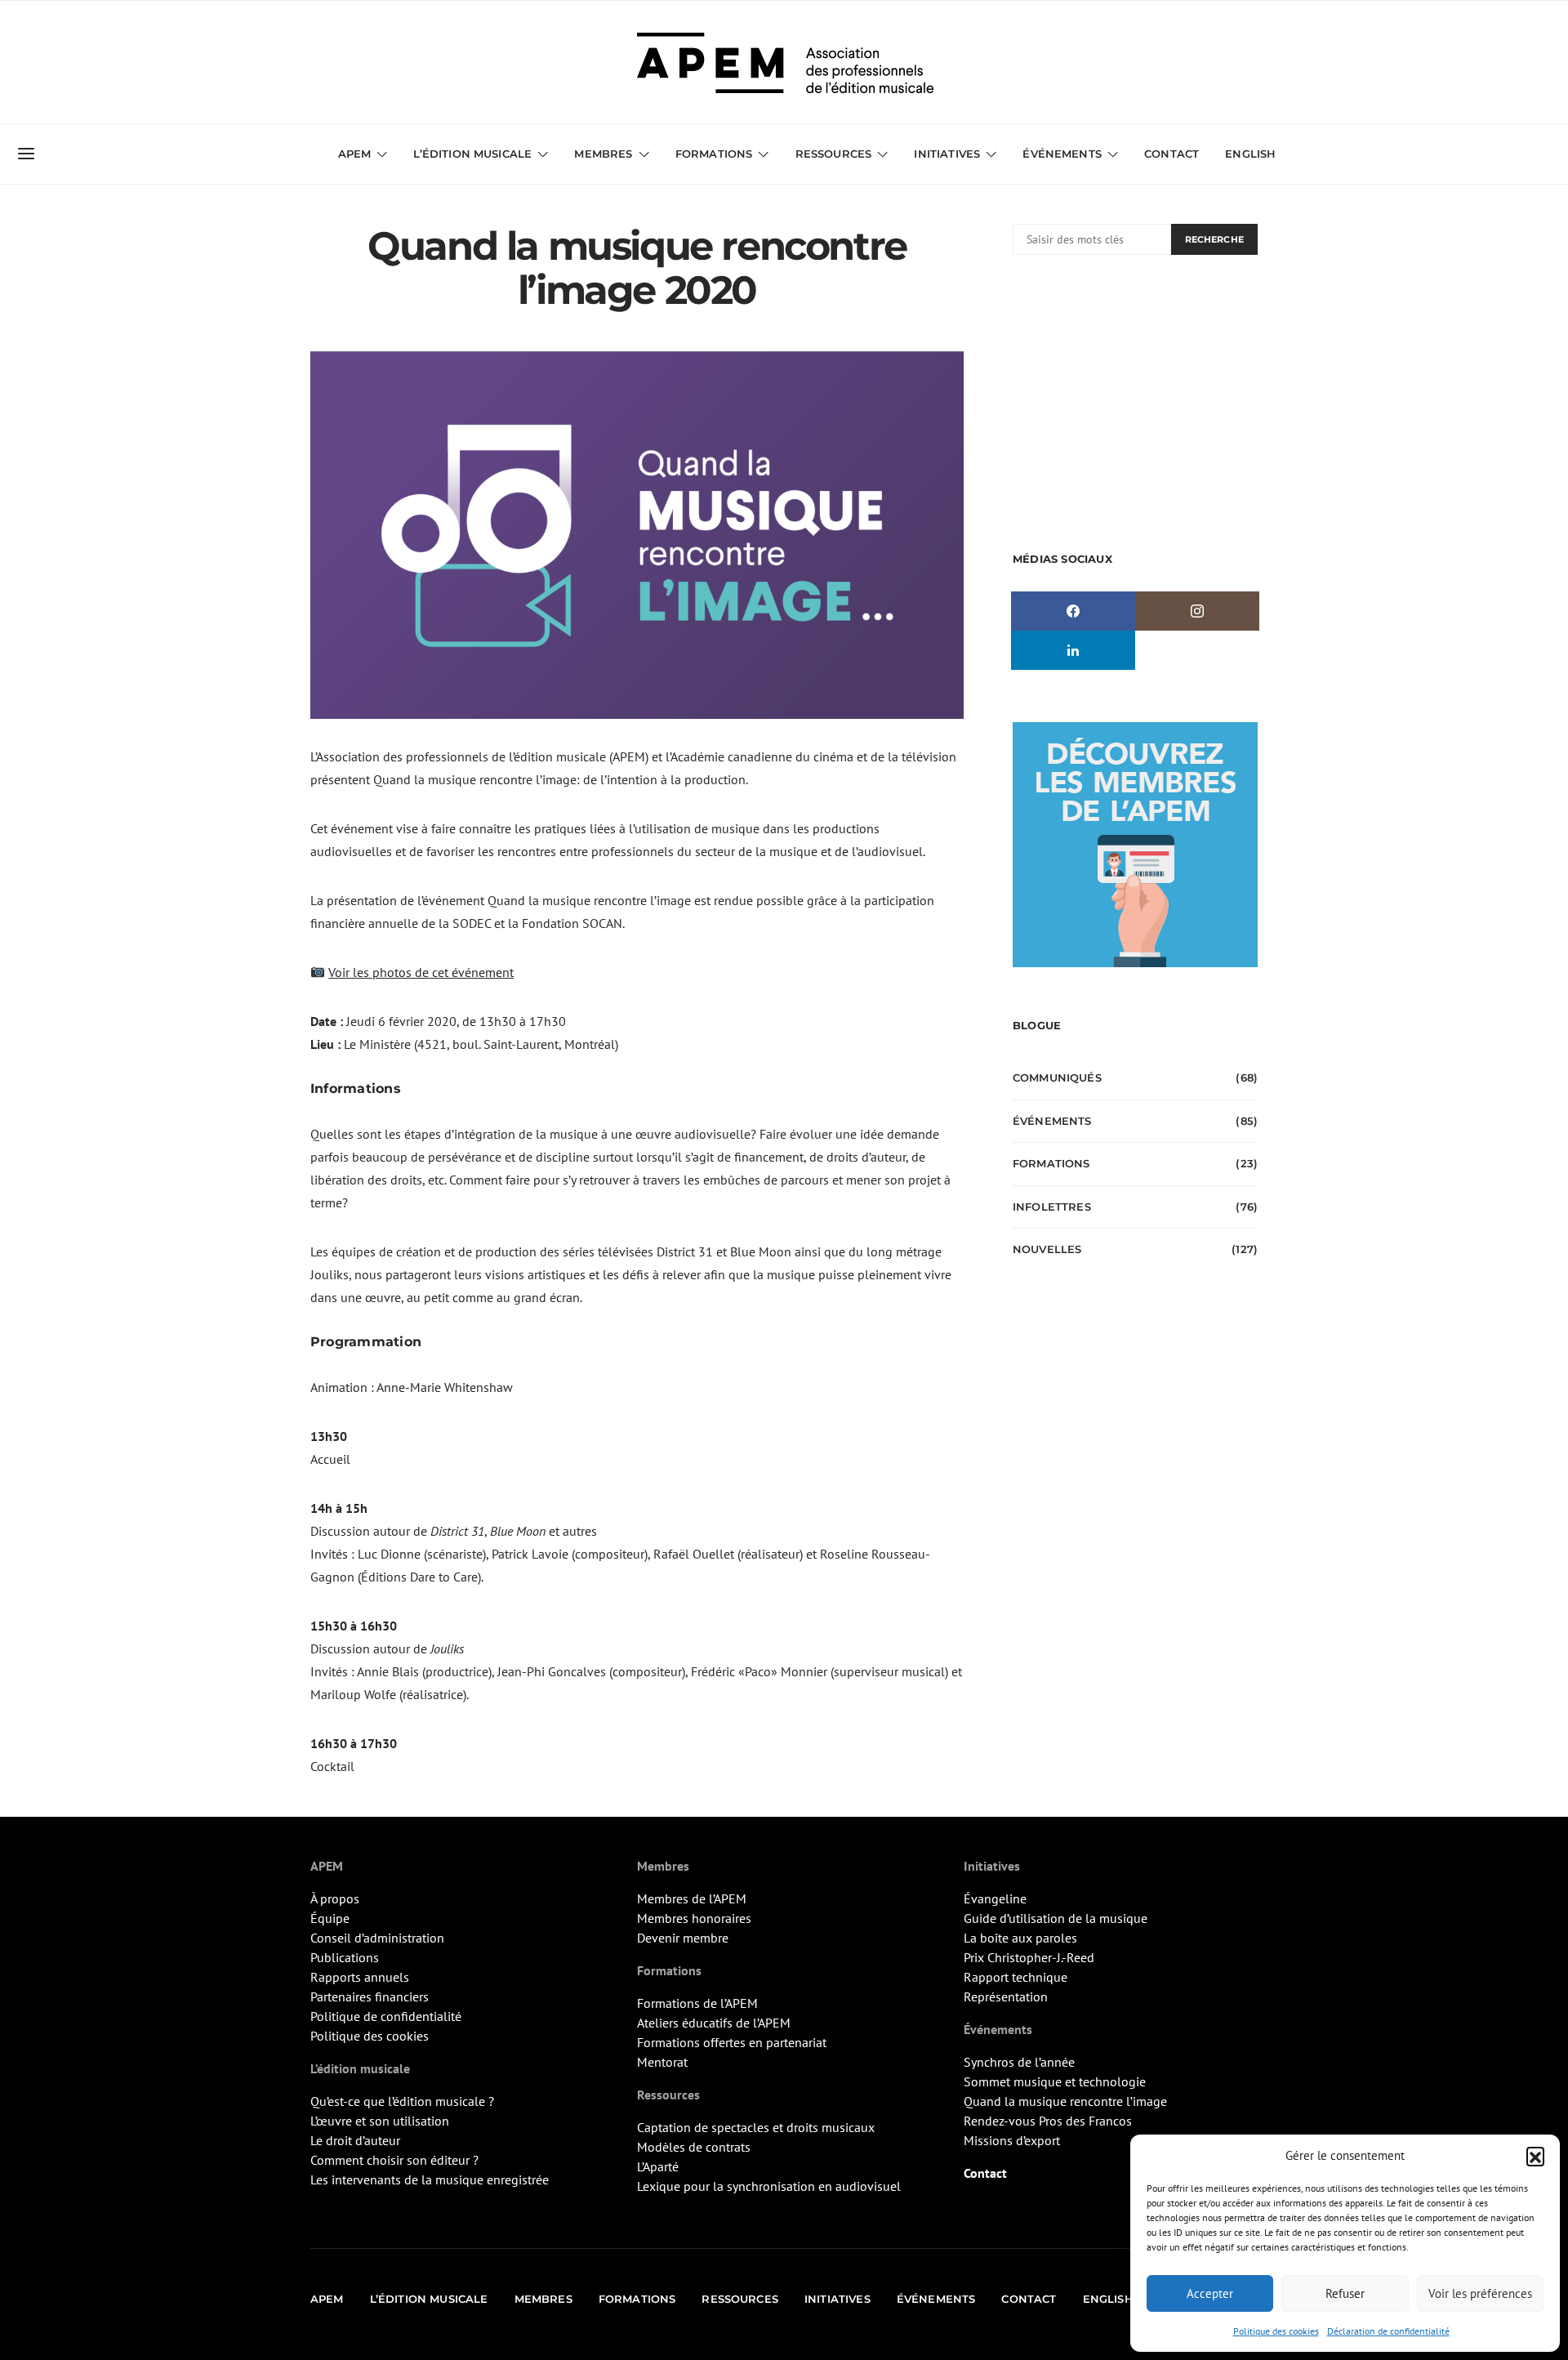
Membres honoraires (694, 1918)
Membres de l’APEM (692, 1898)
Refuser (1345, 2293)
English (1250, 154)
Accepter (1210, 2293)
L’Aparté (658, 2166)
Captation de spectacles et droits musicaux (756, 2127)
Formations (1051, 1163)
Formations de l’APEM (697, 2003)
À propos (335, 1898)
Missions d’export (1012, 2140)
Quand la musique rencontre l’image (1065, 2101)
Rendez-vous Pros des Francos (1048, 2121)
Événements (1052, 1121)
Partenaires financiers (370, 1996)
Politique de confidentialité (386, 2016)
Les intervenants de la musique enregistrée (430, 2179)
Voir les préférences (1480, 2293)
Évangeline (995, 1898)
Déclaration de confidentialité (1388, 2331)
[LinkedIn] (1073, 650)
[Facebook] (1073, 611)
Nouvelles (1047, 1249)
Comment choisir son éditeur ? (394, 2160)
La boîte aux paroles (1020, 1938)
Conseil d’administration (377, 1938)
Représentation (1006, 1996)
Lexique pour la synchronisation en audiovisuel (769, 2186)
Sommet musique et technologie (1055, 2081)
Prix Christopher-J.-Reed (1029, 1957)
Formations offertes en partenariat (732, 2042)
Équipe (330, 1918)
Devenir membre (683, 1938)
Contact (1172, 154)
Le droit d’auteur (355, 2140)
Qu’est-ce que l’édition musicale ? (402, 2101)
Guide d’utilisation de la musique (1056, 1918)
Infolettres (1052, 1207)
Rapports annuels (360, 1977)
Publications (345, 1957)
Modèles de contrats (694, 2147)
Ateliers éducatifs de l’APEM (714, 2023)
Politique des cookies (1276, 2331)
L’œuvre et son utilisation (380, 2121)
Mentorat (662, 2062)
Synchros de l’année (1019, 2062)
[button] (1535, 2156)
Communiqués (1057, 1077)
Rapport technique (1016, 1977)
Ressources (834, 154)
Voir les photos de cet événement (421, 972)
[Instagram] (1197, 611)
